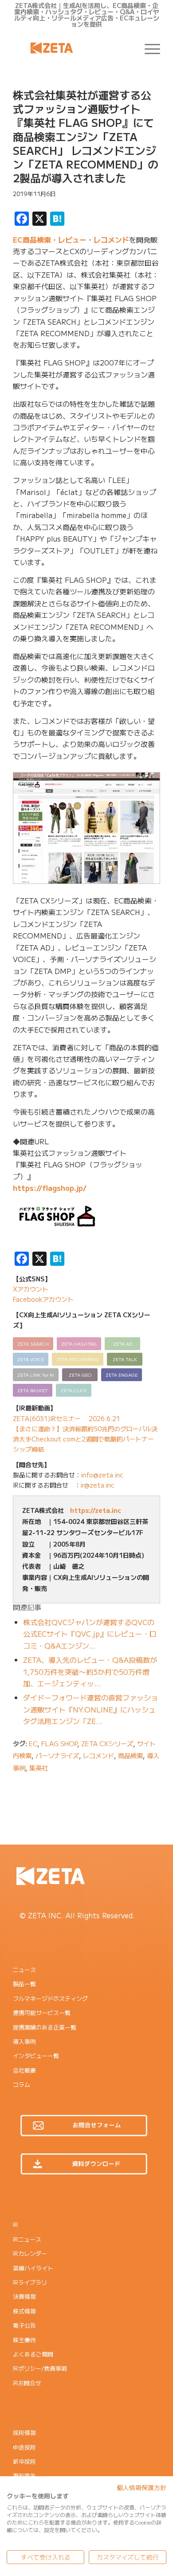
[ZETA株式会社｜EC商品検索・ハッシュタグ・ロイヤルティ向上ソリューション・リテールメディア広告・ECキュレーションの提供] (72, 48)
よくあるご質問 (33, 2354)
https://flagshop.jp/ (50, 1188)
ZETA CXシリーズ (107, 1743)
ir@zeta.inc (98, 1485)
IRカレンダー (30, 2253)
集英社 (39, 1768)
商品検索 (130, 1755)
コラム (22, 2084)
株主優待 (24, 2340)
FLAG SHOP (59, 1743)
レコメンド (111, 240)
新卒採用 (24, 2461)
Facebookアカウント (43, 1299)
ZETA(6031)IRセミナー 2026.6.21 (67, 1418)
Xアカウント (31, 1289)
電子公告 (24, 2325)
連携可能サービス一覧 (42, 2012)
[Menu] (148, 48)
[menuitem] (148, 48)
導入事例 (24, 2041)
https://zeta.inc (96, 1510)
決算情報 (24, 2296)
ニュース (24, 1969)
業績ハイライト (33, 2268)
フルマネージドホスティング (50, 1998)
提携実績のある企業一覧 (45, 2027)
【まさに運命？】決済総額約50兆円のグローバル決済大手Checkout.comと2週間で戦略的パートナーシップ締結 (85, 1439)
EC (33, 1743)
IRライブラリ (30, 2282)
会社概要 (24, 2070)
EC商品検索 (32, 240)
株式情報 (24, 2311)
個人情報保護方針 (142, 2487)
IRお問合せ (27, 2383)
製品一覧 (24, 1984)
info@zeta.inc (102, 1475)
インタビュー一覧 (36, 2056)
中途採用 (24, 2447)
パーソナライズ (57, 1755)
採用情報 (24, 2433)
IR (16, 2225)
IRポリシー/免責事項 (40, 2368)
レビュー (72, 240)
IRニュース (27, 2239)
